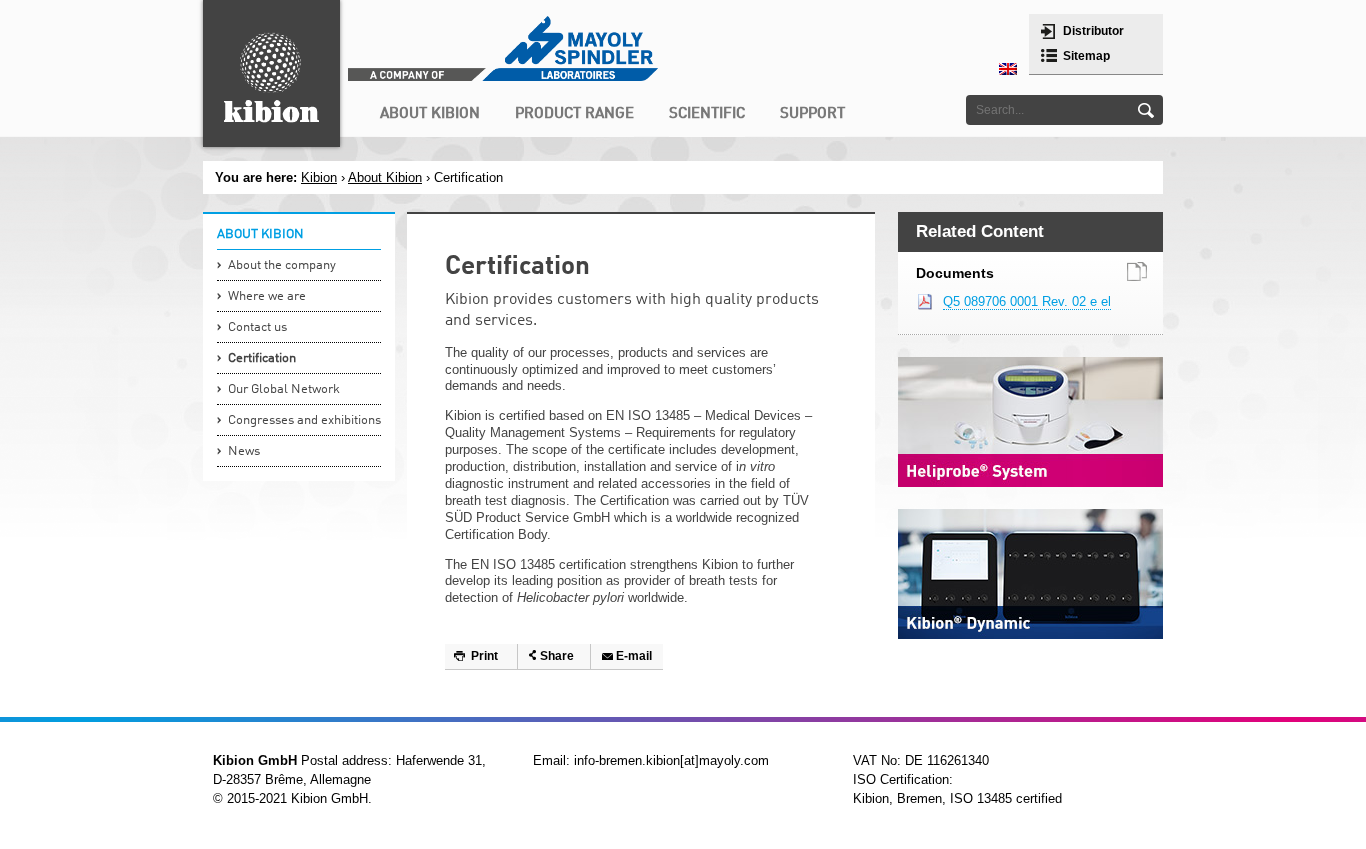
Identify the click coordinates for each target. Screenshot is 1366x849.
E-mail (634, 656)
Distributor (1093, 31)
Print (484, 656)
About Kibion (385, 177)
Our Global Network (284, 389)
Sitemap (1086, 56)
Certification (262, 358)
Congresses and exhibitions (304, 420)
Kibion (319, 177)
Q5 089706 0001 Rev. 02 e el (1027, 301)
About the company (282, 265)
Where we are (267, 296)
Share (557, 656)
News (244, 451)
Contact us (257, 327)
